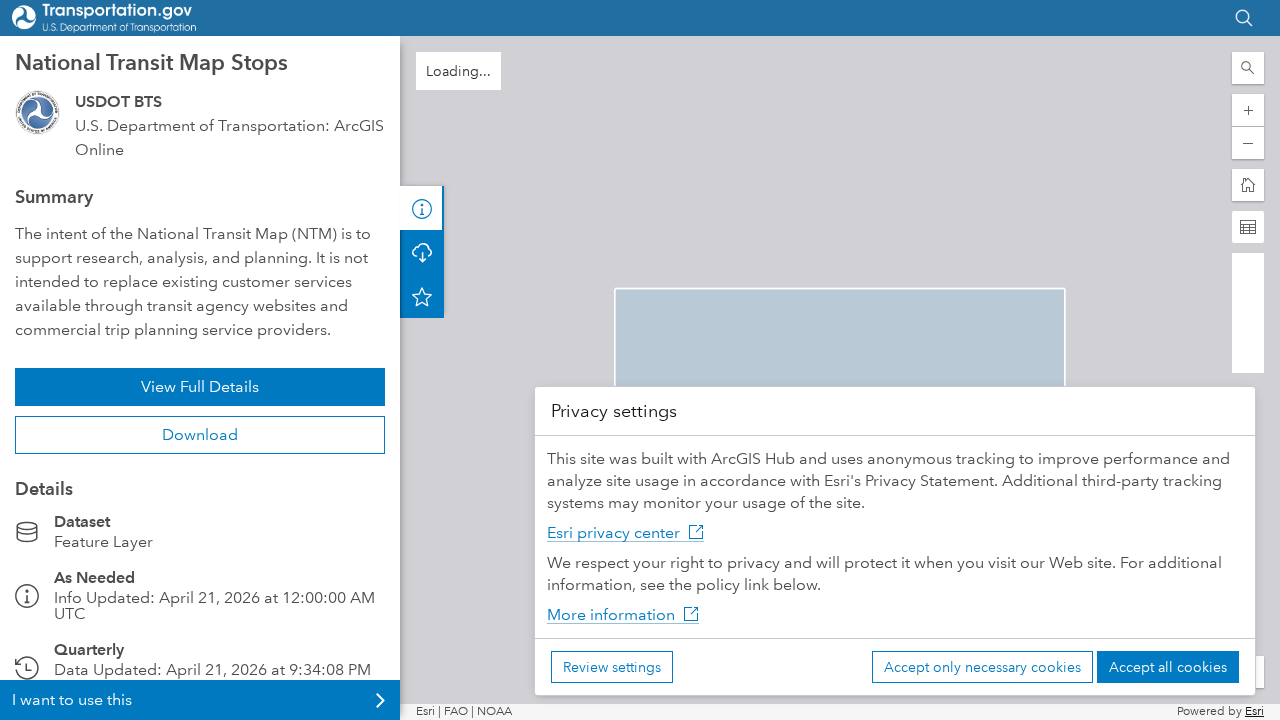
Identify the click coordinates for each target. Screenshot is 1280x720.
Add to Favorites (422, 296)
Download (200, 434)
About (422, 208)
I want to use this (72, 699)
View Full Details (200, 386)
